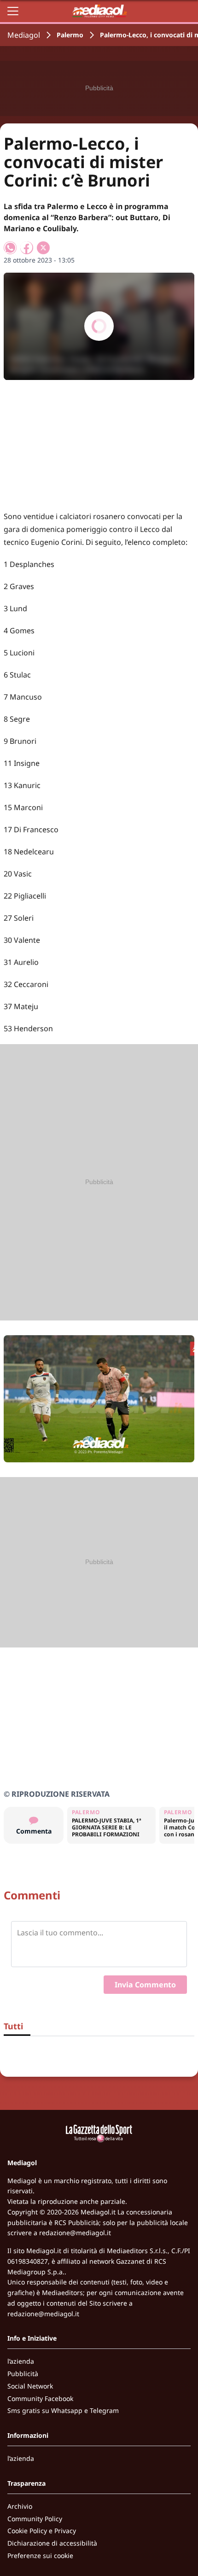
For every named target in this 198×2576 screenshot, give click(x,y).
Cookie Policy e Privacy (42, 2531)
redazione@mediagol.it (75, 2233)
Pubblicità (23, 2374)
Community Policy (35, 2519)
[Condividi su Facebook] (27, 248)
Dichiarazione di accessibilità (52, 2543)
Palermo (70, 35)
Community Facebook (40, 2398)
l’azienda (21, 2361)
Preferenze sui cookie (40, 2556)
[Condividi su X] (43, 248)
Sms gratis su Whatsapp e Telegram (63, 2410)
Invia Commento (145, 1985)
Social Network (30, 2386)
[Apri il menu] (13, 11)
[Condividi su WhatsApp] (10, 248)
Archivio (20, 2506)
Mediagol (24, 35)
